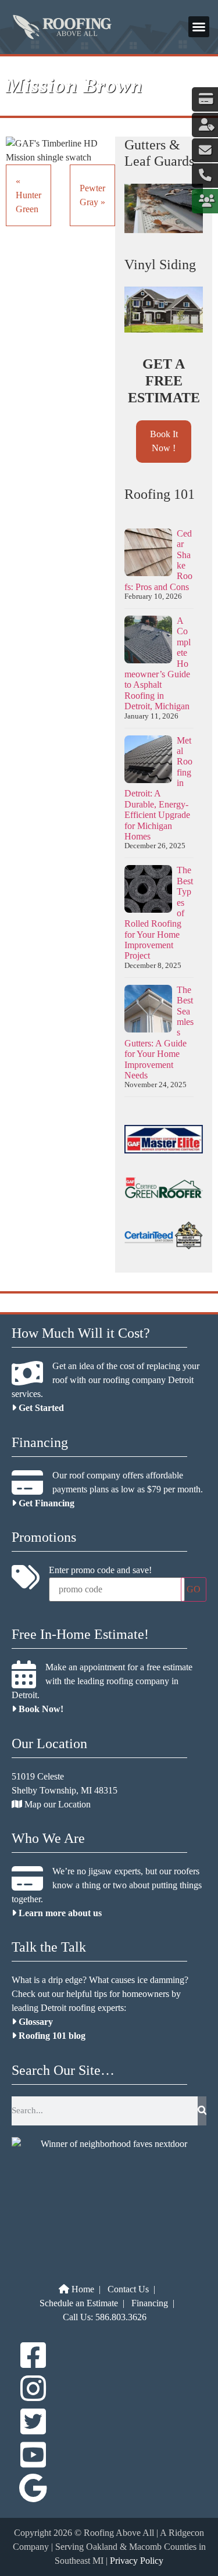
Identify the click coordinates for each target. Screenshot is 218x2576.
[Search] (202, 2111)
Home (82, 2289)
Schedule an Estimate (79, 2303)
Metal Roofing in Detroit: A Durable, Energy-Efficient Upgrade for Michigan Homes (158, 789)
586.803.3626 (121, 2317)
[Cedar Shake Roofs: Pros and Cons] (148, 553)
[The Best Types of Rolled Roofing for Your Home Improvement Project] (148, 890)
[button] (199, 27)
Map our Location (56, 1804)
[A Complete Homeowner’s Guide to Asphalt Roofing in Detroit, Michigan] (148, 641)
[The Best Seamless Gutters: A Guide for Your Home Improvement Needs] (148, 1010)
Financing (150, 2303)
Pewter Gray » (92, 195)
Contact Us (128, 2289)
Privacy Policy (137, 2561)
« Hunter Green (28, 195)
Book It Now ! (164, 441)
